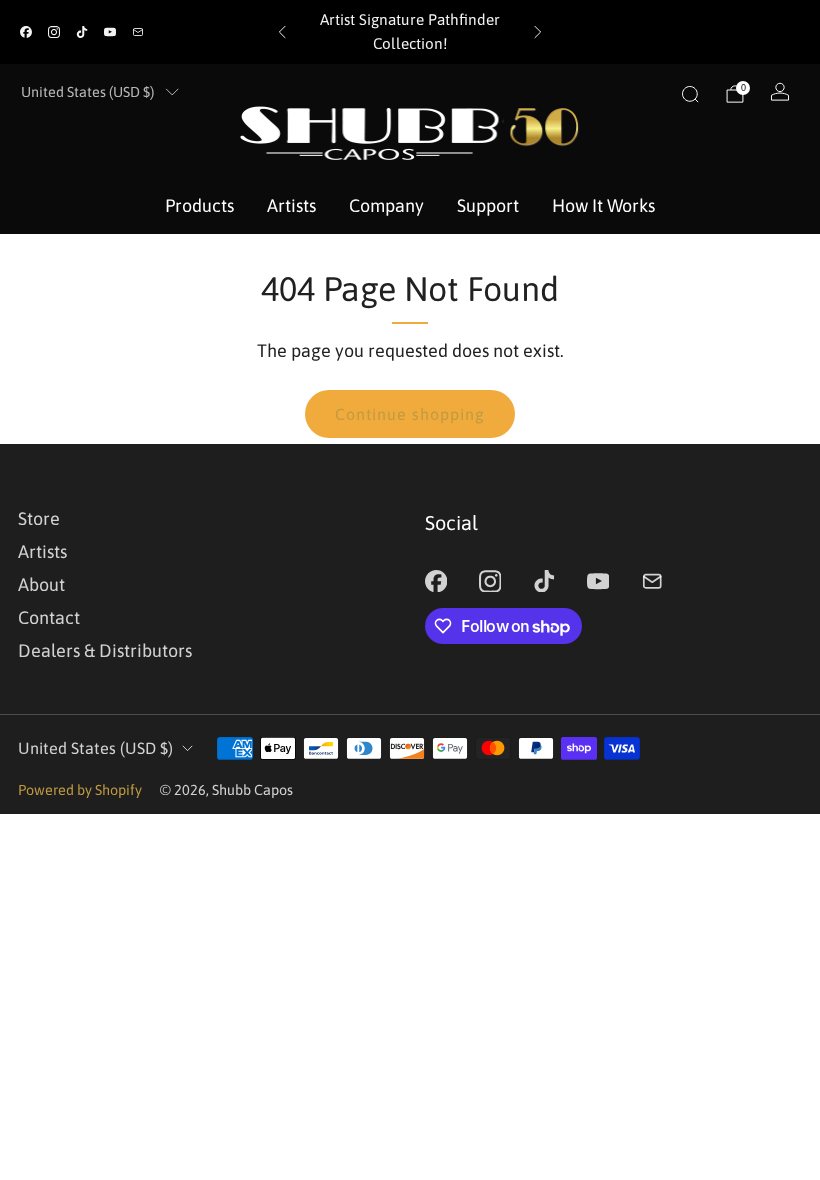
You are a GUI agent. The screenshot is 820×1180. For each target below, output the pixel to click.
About (41, 584)
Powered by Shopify (80, 790)
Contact (49, 617)
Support (488, 205)
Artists (291, 205)
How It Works (603, 205)
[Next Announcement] (538, 32)
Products (199, 205)
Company (386, 205)
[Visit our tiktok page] (82, 32)
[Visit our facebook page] (26, 32)
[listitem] (410, 32)
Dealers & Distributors (105, 650)
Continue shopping (410, 414)
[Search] (690, 94)
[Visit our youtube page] (110, 32)
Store (39, 518)
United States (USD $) (87, 92)
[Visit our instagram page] (54, 32)
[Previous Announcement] (282, 32)
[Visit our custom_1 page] (138, 32)
